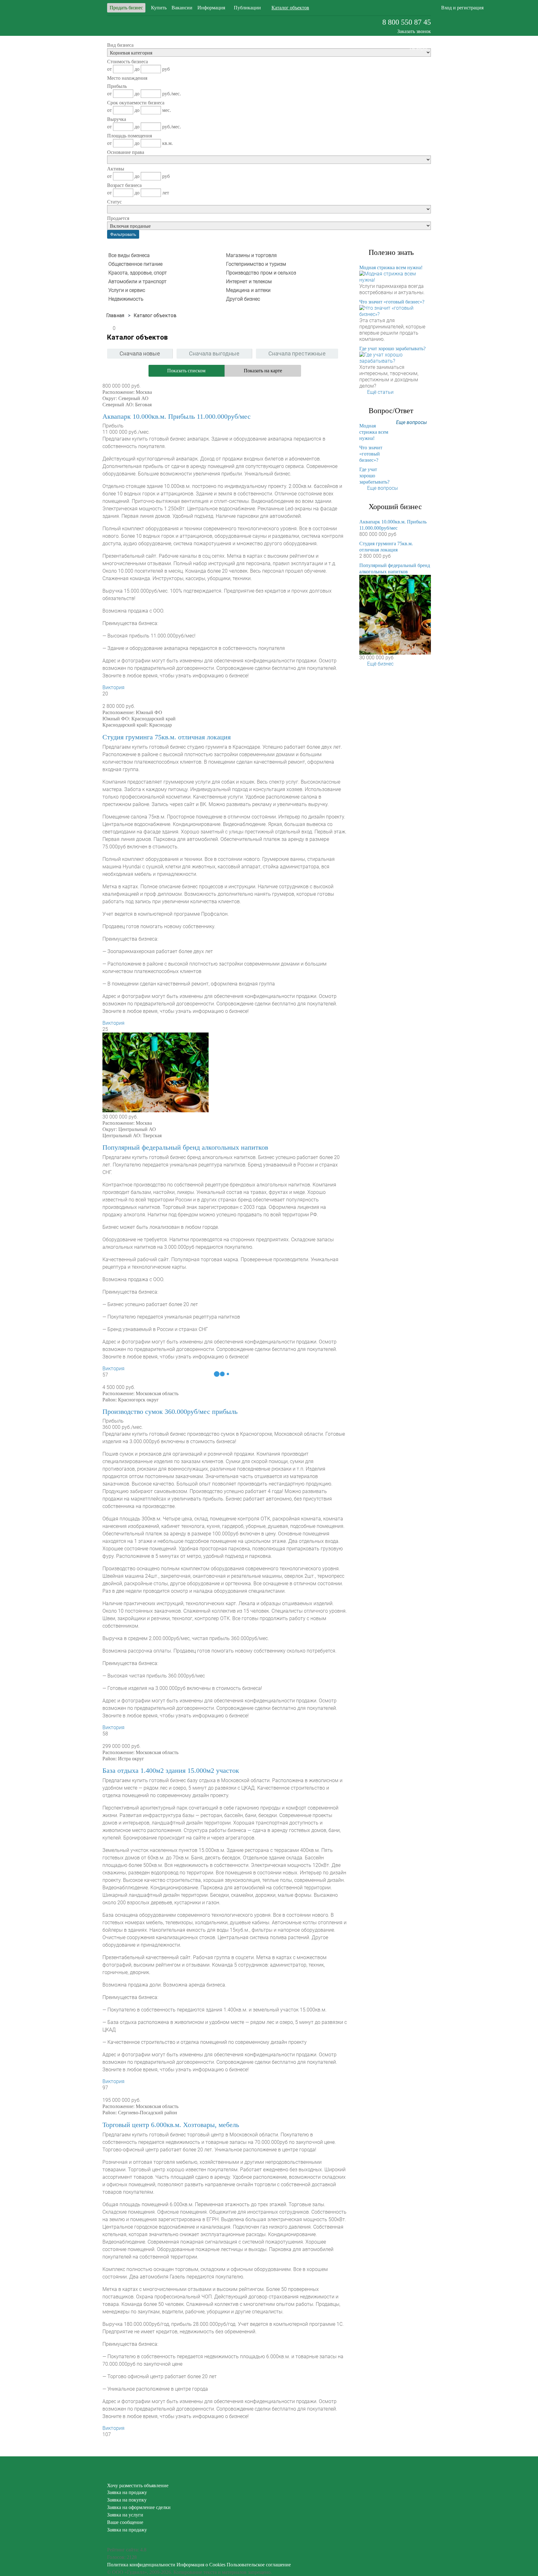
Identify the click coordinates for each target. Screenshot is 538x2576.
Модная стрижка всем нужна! (391, 267)
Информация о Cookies (201, 2565)
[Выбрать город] (373, 8)
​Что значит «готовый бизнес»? (392, 302)
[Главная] (115, 315)
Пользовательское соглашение (259, 2565)
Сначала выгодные (214, 353)
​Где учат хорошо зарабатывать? (392, 348)
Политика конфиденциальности (141, 2565)
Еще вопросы (411, 422)
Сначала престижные (297, 353)
